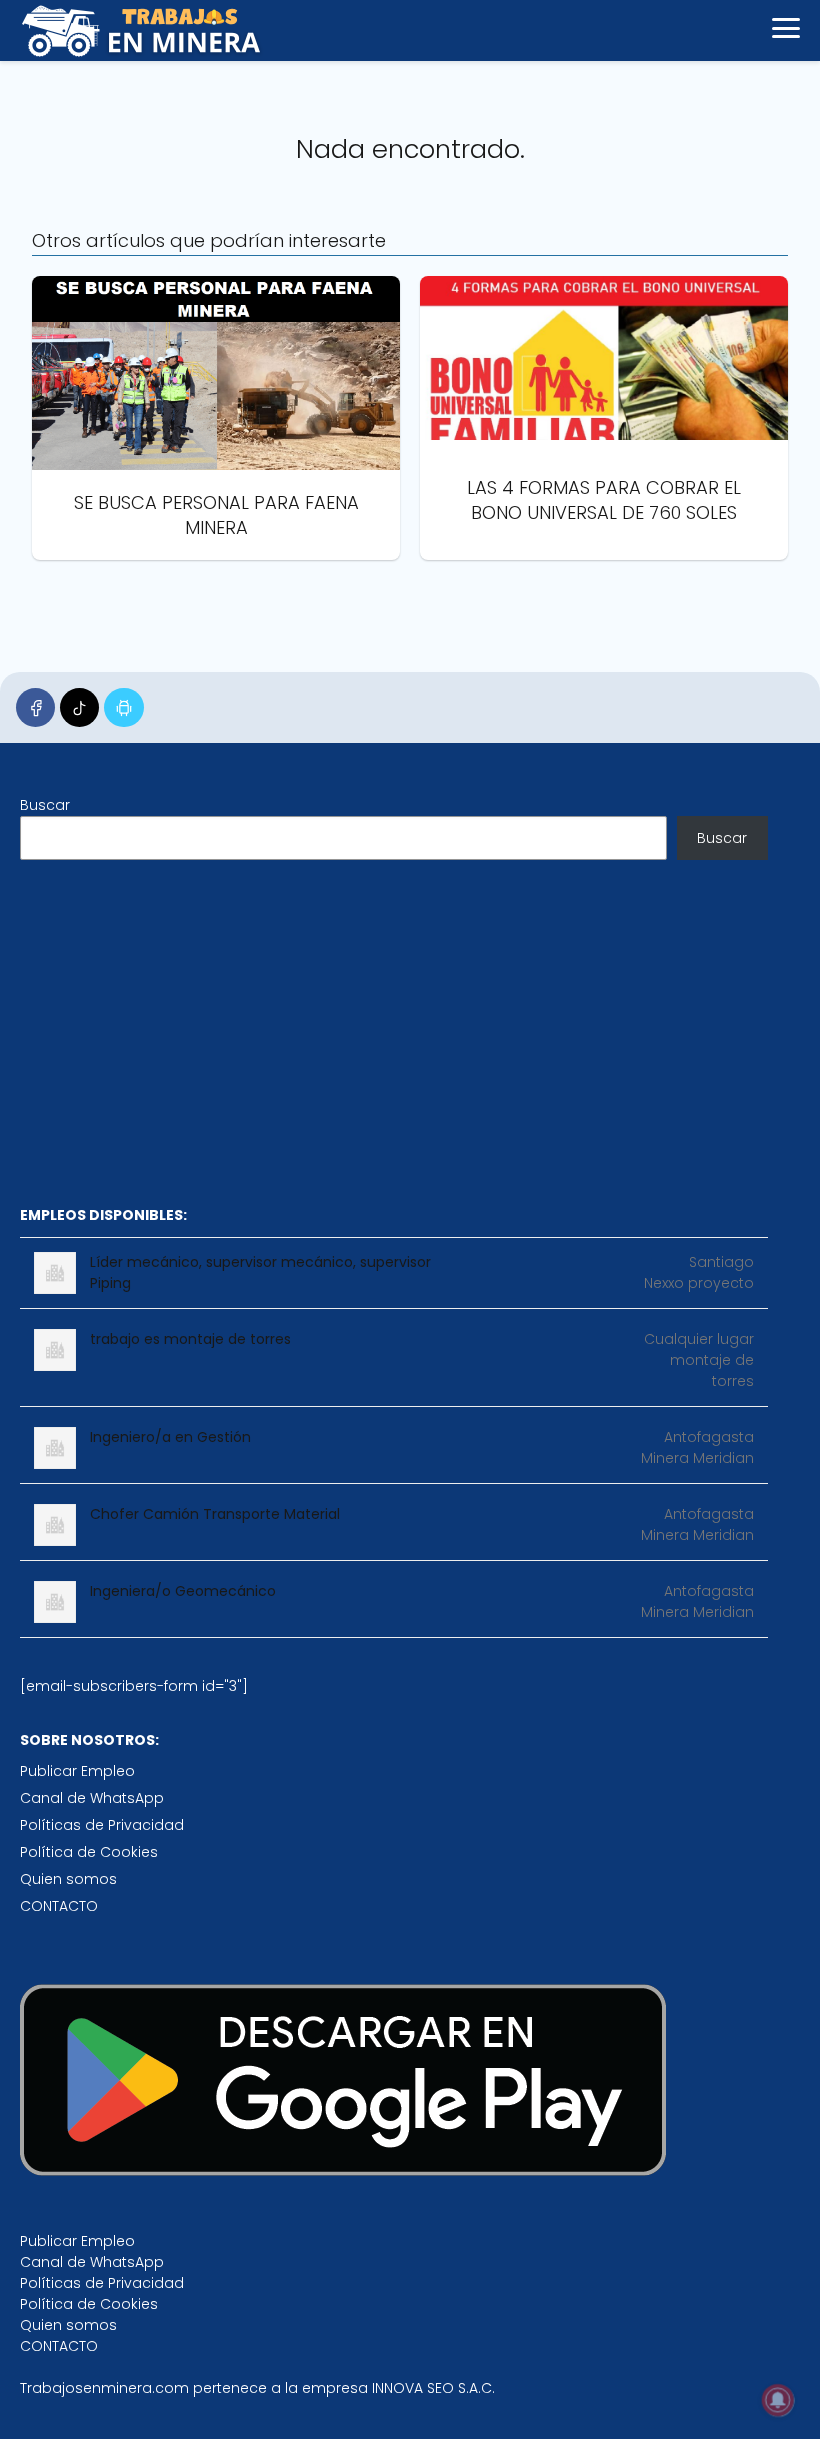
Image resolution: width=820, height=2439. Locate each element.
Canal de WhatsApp (92, 1798)
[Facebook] (35, 707)
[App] (123, 707)
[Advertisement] (394, 1032)
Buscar (45, 805)
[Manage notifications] (778, 2400)
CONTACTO (59, 1906)
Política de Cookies (89, 1852)
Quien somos (68, 1879)
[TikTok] (79, 707)
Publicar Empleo (77, 1771)
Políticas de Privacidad (102, 1825)
